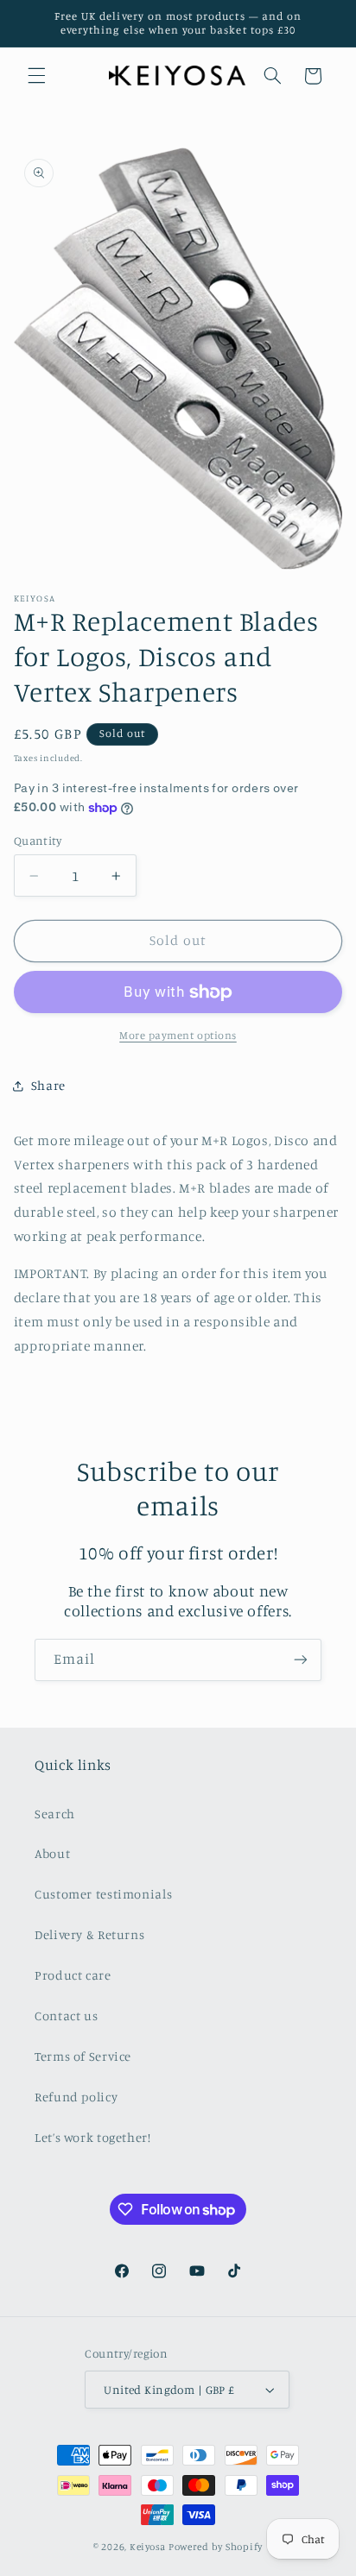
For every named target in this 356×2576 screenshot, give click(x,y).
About (52, 1853)
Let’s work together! (93, 2137)
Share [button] (48, 1085)
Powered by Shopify (216, 2547)
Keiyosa (148, 2547)
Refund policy (76, 2097)
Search (55, 1814)
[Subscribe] (301, 1660)
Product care (73, 1975)
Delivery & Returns (89, 1934)
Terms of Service (83, 2056)
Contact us (66, 2015)
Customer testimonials (103, 1894)
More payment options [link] (178, 1035)
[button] (36, 76)
